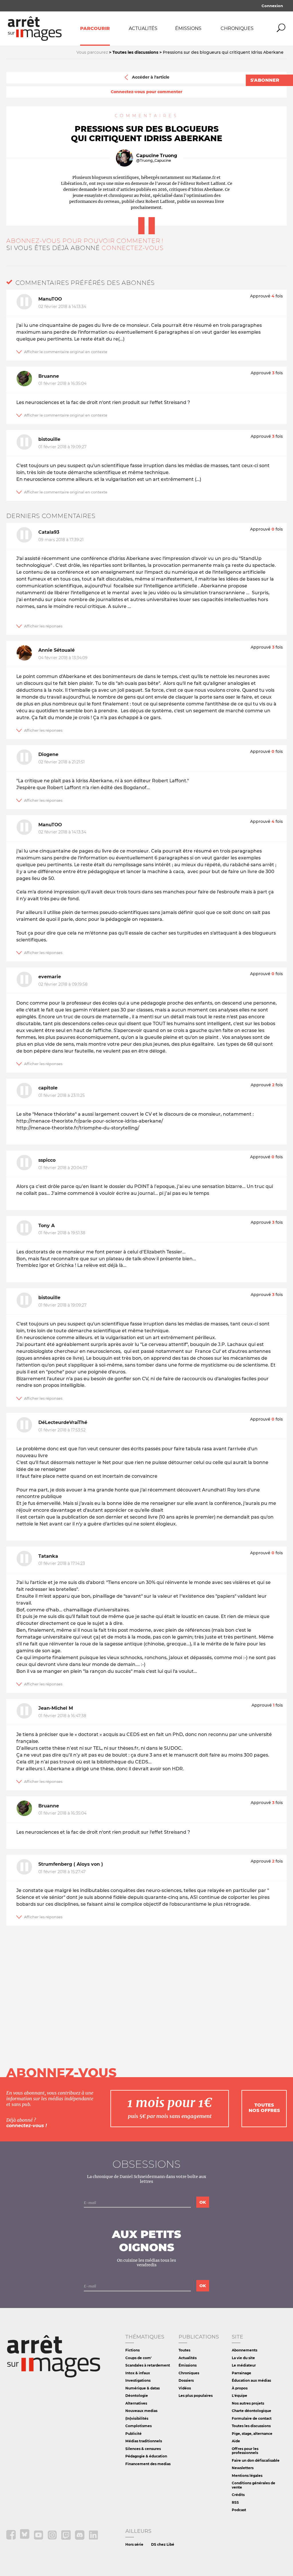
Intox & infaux (138, 2373)
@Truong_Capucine (154, 161)
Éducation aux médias (251, 2380)
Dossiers (186, 2380)
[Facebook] (11, 2538)
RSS (235, 2502)
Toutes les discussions (251, 2426)
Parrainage (241, 2373)
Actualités (143, 28)
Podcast (239, 2510)
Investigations (138, 2380)
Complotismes (138, 2426)
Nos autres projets (248, 2403)
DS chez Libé (163, 2544)
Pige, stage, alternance (252, 2434)
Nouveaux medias (141, 2411)
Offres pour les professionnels (245, 2451)
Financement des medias (148, 2464)
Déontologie (137, 2396)
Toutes (184, 2350)
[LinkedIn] (93, 2538)
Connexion (272, 6)
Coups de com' (138, 2358)
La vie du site (243, 2358)
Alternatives (136, 2403)
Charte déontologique (252, 2411)
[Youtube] (39, 2538)
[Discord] (80, 2538)
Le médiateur (244, 2365)
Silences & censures (143, 2449)
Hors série (134, 2544)
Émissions (188, 28)
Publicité (133, 2434)
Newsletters (243, 2468)
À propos (240, 2388)
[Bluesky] (25, 2538)
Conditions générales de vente (254, 2485)
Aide (236, 2441)
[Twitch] (66, 2538)
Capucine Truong (157, 156)
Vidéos (185, 2388)
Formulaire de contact (252, 2418)
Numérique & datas (142, 2388)
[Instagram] (53, 2538)
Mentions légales (247, 2476)
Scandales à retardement (148, 2365)
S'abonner (265, 80)
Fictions (132, 2350)
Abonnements (245, 2350)
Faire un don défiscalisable (256, 2460)
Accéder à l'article (151, 77)
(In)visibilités (137, 2418)
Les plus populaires (196, 2396)
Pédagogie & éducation (146, 2456)
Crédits (238, 2495)
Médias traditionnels (144, 2441)
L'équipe (239, 2396)
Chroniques (237, 28)
